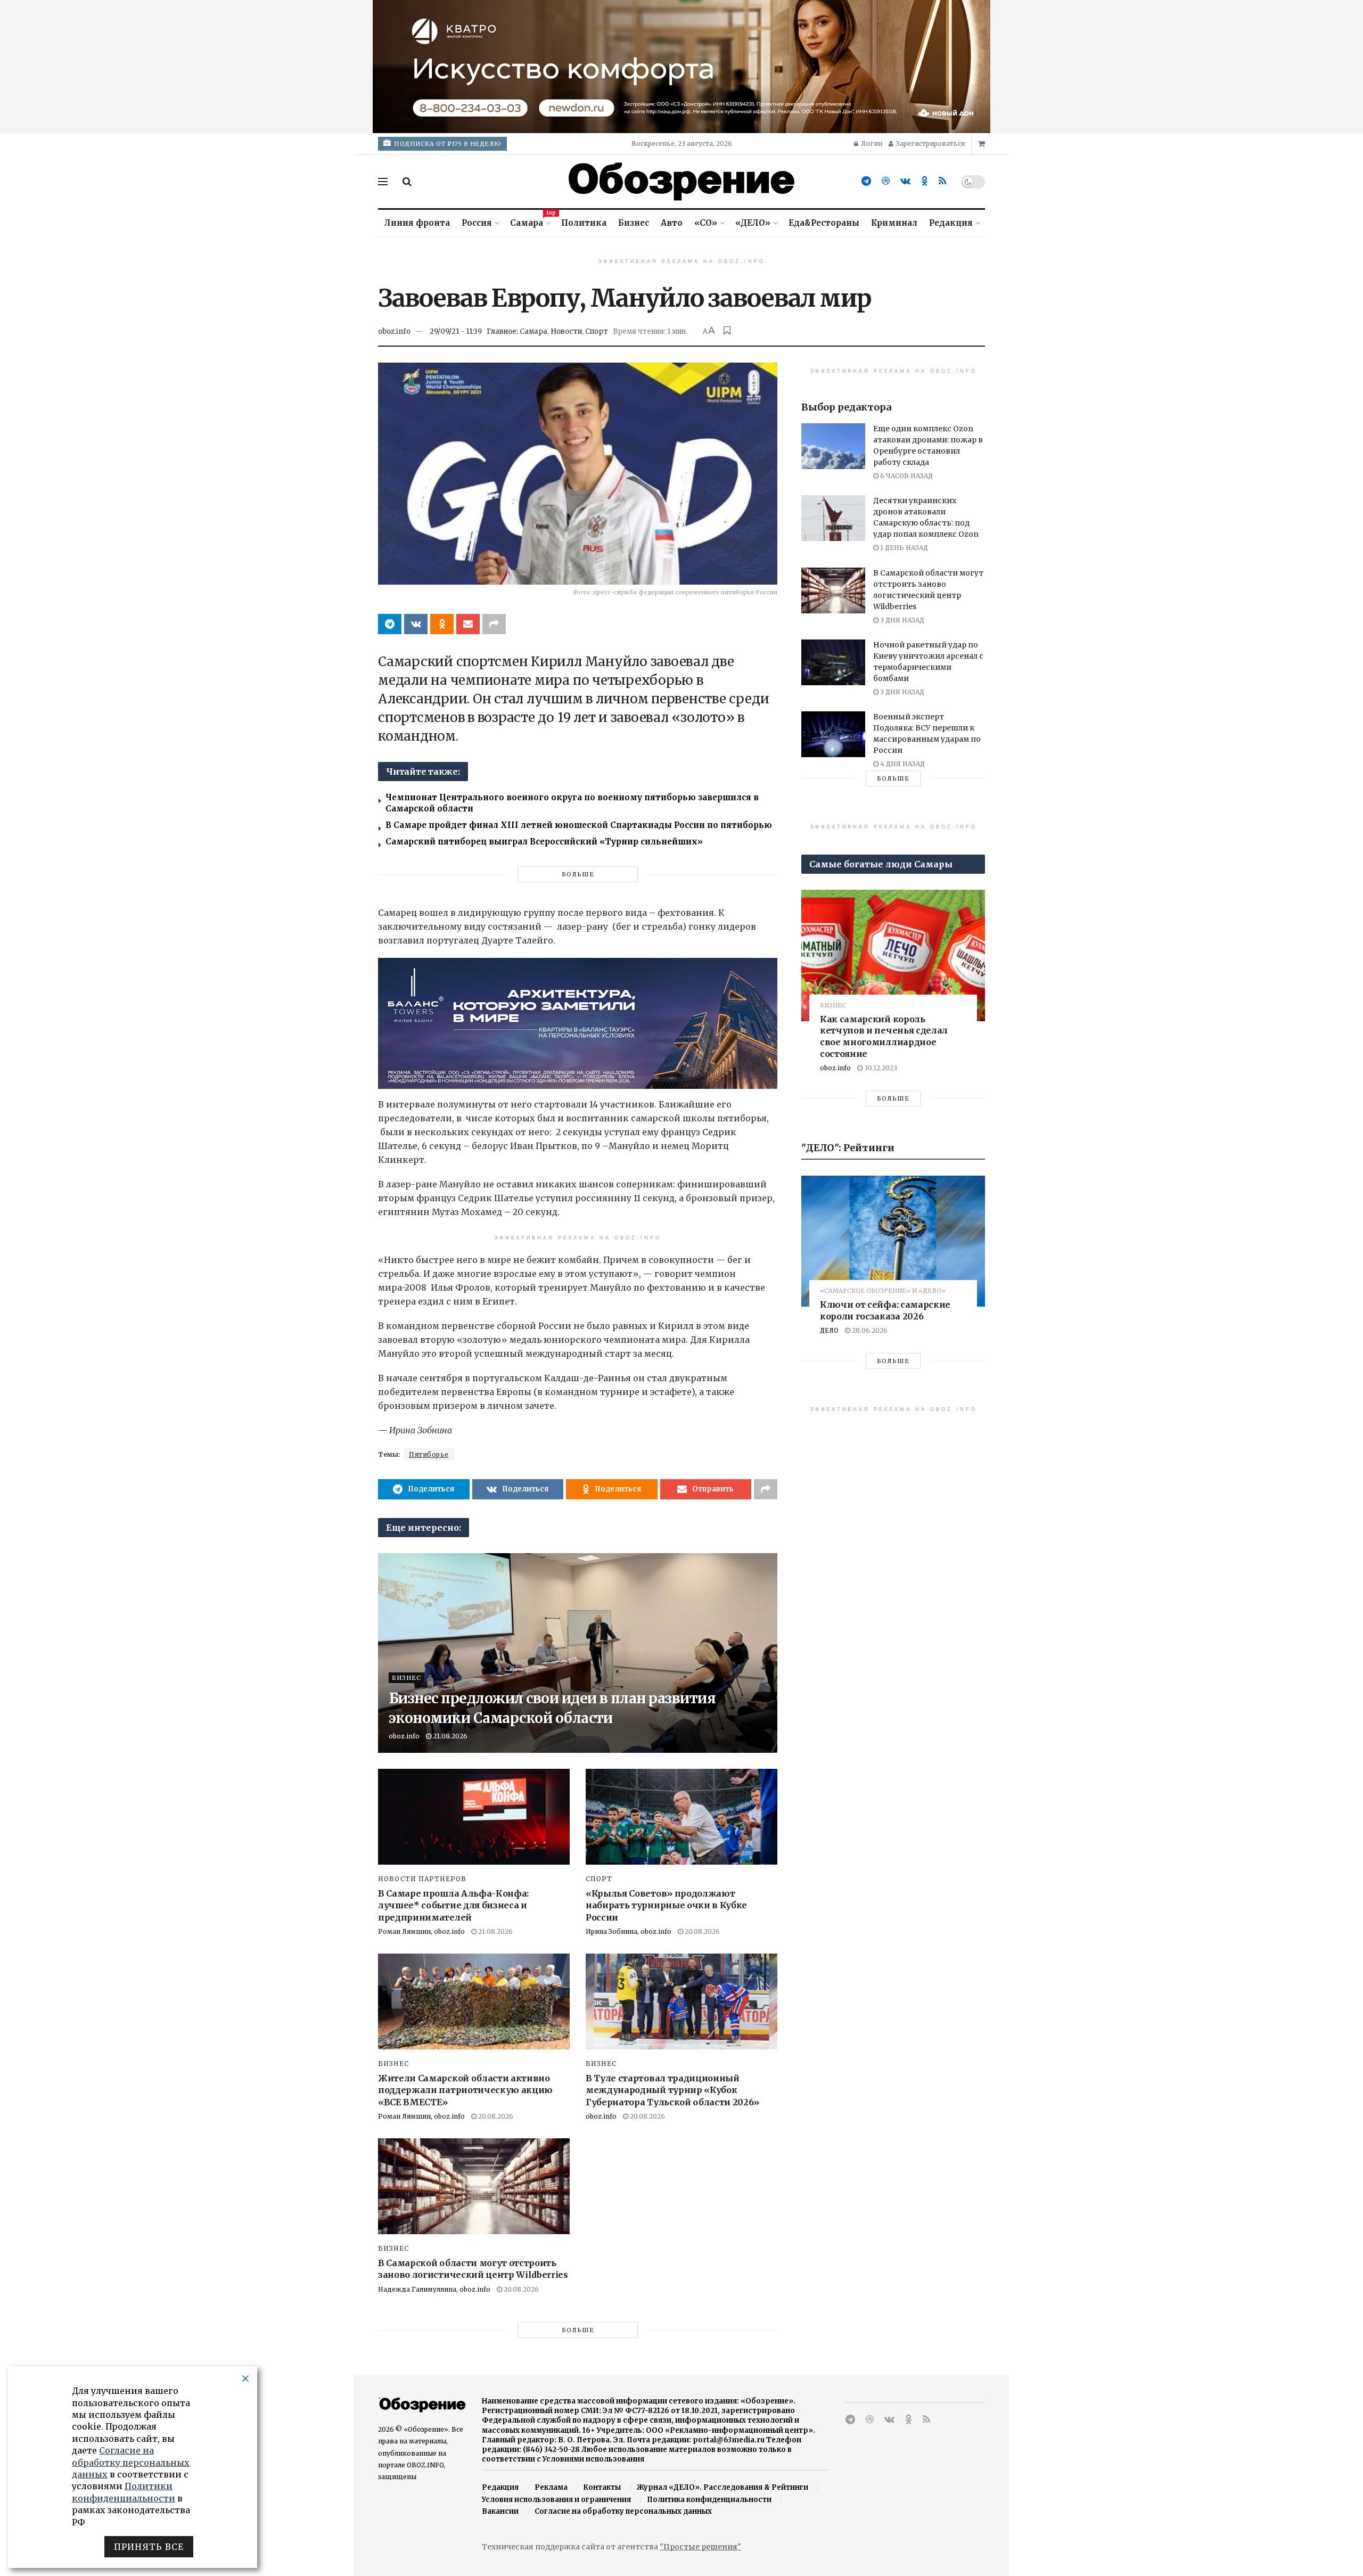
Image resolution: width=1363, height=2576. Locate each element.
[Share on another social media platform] (494, 624)
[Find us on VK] (905, 181)
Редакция (951, 223)
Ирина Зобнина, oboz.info (629, 1931)
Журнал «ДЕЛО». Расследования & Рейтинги (722, 2487)
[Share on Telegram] (390, 624)
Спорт (597, 331)
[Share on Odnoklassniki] (442, 624)
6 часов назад (906, 476)
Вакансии (500, 2511)
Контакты (602, 2487)
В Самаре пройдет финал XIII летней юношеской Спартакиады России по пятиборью (579, 825)
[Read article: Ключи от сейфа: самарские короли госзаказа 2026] (893, 1241)
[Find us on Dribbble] (886, 181)
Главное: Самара (517, 331)
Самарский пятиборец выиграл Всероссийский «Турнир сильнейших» (544, 842)
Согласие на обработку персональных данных (623, 2511)
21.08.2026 (449, 1736)
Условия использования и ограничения (556, 2500)
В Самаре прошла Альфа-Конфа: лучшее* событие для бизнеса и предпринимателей (453, 1905)
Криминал (894, 223)
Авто (672, 223)
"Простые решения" (700, 2547)
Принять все (149, 2547)
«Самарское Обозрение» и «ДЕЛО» (883, 1291)
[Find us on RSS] (942, 181)
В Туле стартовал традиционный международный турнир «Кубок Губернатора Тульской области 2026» (672, 2090)
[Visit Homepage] (681, 182)
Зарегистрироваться (930, 143)
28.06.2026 (869, 1330)
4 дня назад (902, 764)
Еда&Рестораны (824, 223)
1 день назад (903, 548)
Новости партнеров (422, 1879)
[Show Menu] (383, 182)
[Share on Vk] (416, 624)
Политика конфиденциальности (709, 2500)
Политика (584, 223)
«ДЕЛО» (753, 223)
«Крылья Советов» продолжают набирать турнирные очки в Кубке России (666, 1905)
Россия (477, 223)
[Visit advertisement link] (681, 67)
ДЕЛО (829, 1330)
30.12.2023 (880, 1068)
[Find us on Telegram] (866, 181)
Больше (578, 874)
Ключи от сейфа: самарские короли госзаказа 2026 (885, 1310)
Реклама (551, 2487)
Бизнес (634, 223)
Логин (871, 143)
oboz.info (394, 331)
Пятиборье (429, 1454)
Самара (530, 221)
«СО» (706, 223)
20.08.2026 (701, 1931)
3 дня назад (901, 620)
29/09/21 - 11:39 (456, 331)
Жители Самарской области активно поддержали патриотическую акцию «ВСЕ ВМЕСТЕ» (465, 2090)
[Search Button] (407, 182)
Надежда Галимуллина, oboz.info (434, 2289)
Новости (566, 331)
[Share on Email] (468, 624)
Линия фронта (417, 223)
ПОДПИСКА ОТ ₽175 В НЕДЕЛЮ (447, 144)
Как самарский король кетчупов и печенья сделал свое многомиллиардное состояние (884, 1036)
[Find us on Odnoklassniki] (925, 181)
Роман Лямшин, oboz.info (421, 1931)
